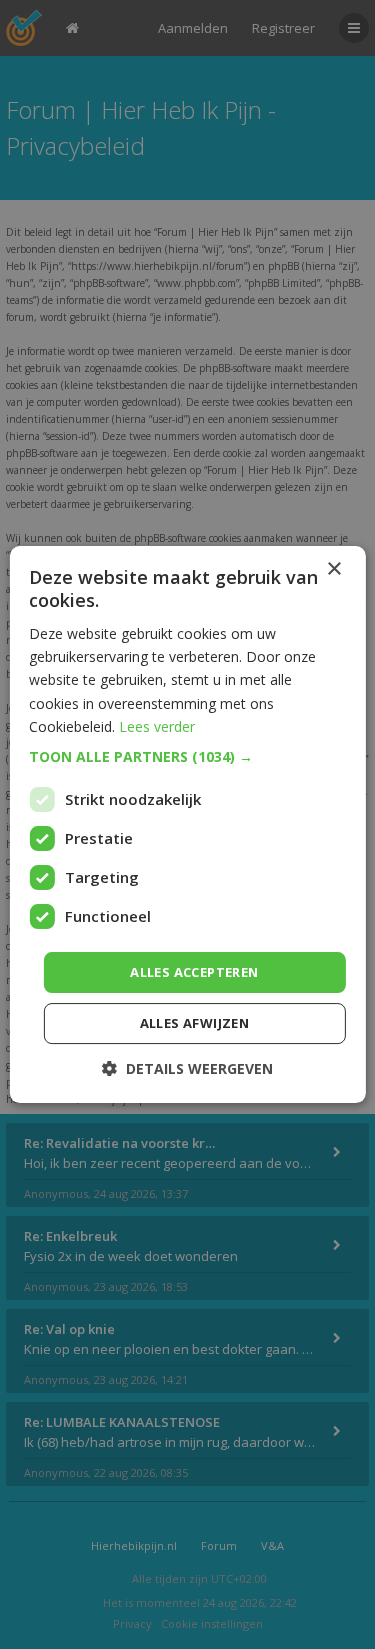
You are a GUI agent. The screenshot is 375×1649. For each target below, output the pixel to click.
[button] (187, 757)
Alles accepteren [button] (194, 972)
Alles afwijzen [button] (195, 1023)
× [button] (333, 569)
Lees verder (157, 726)
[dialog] (187, 824)
